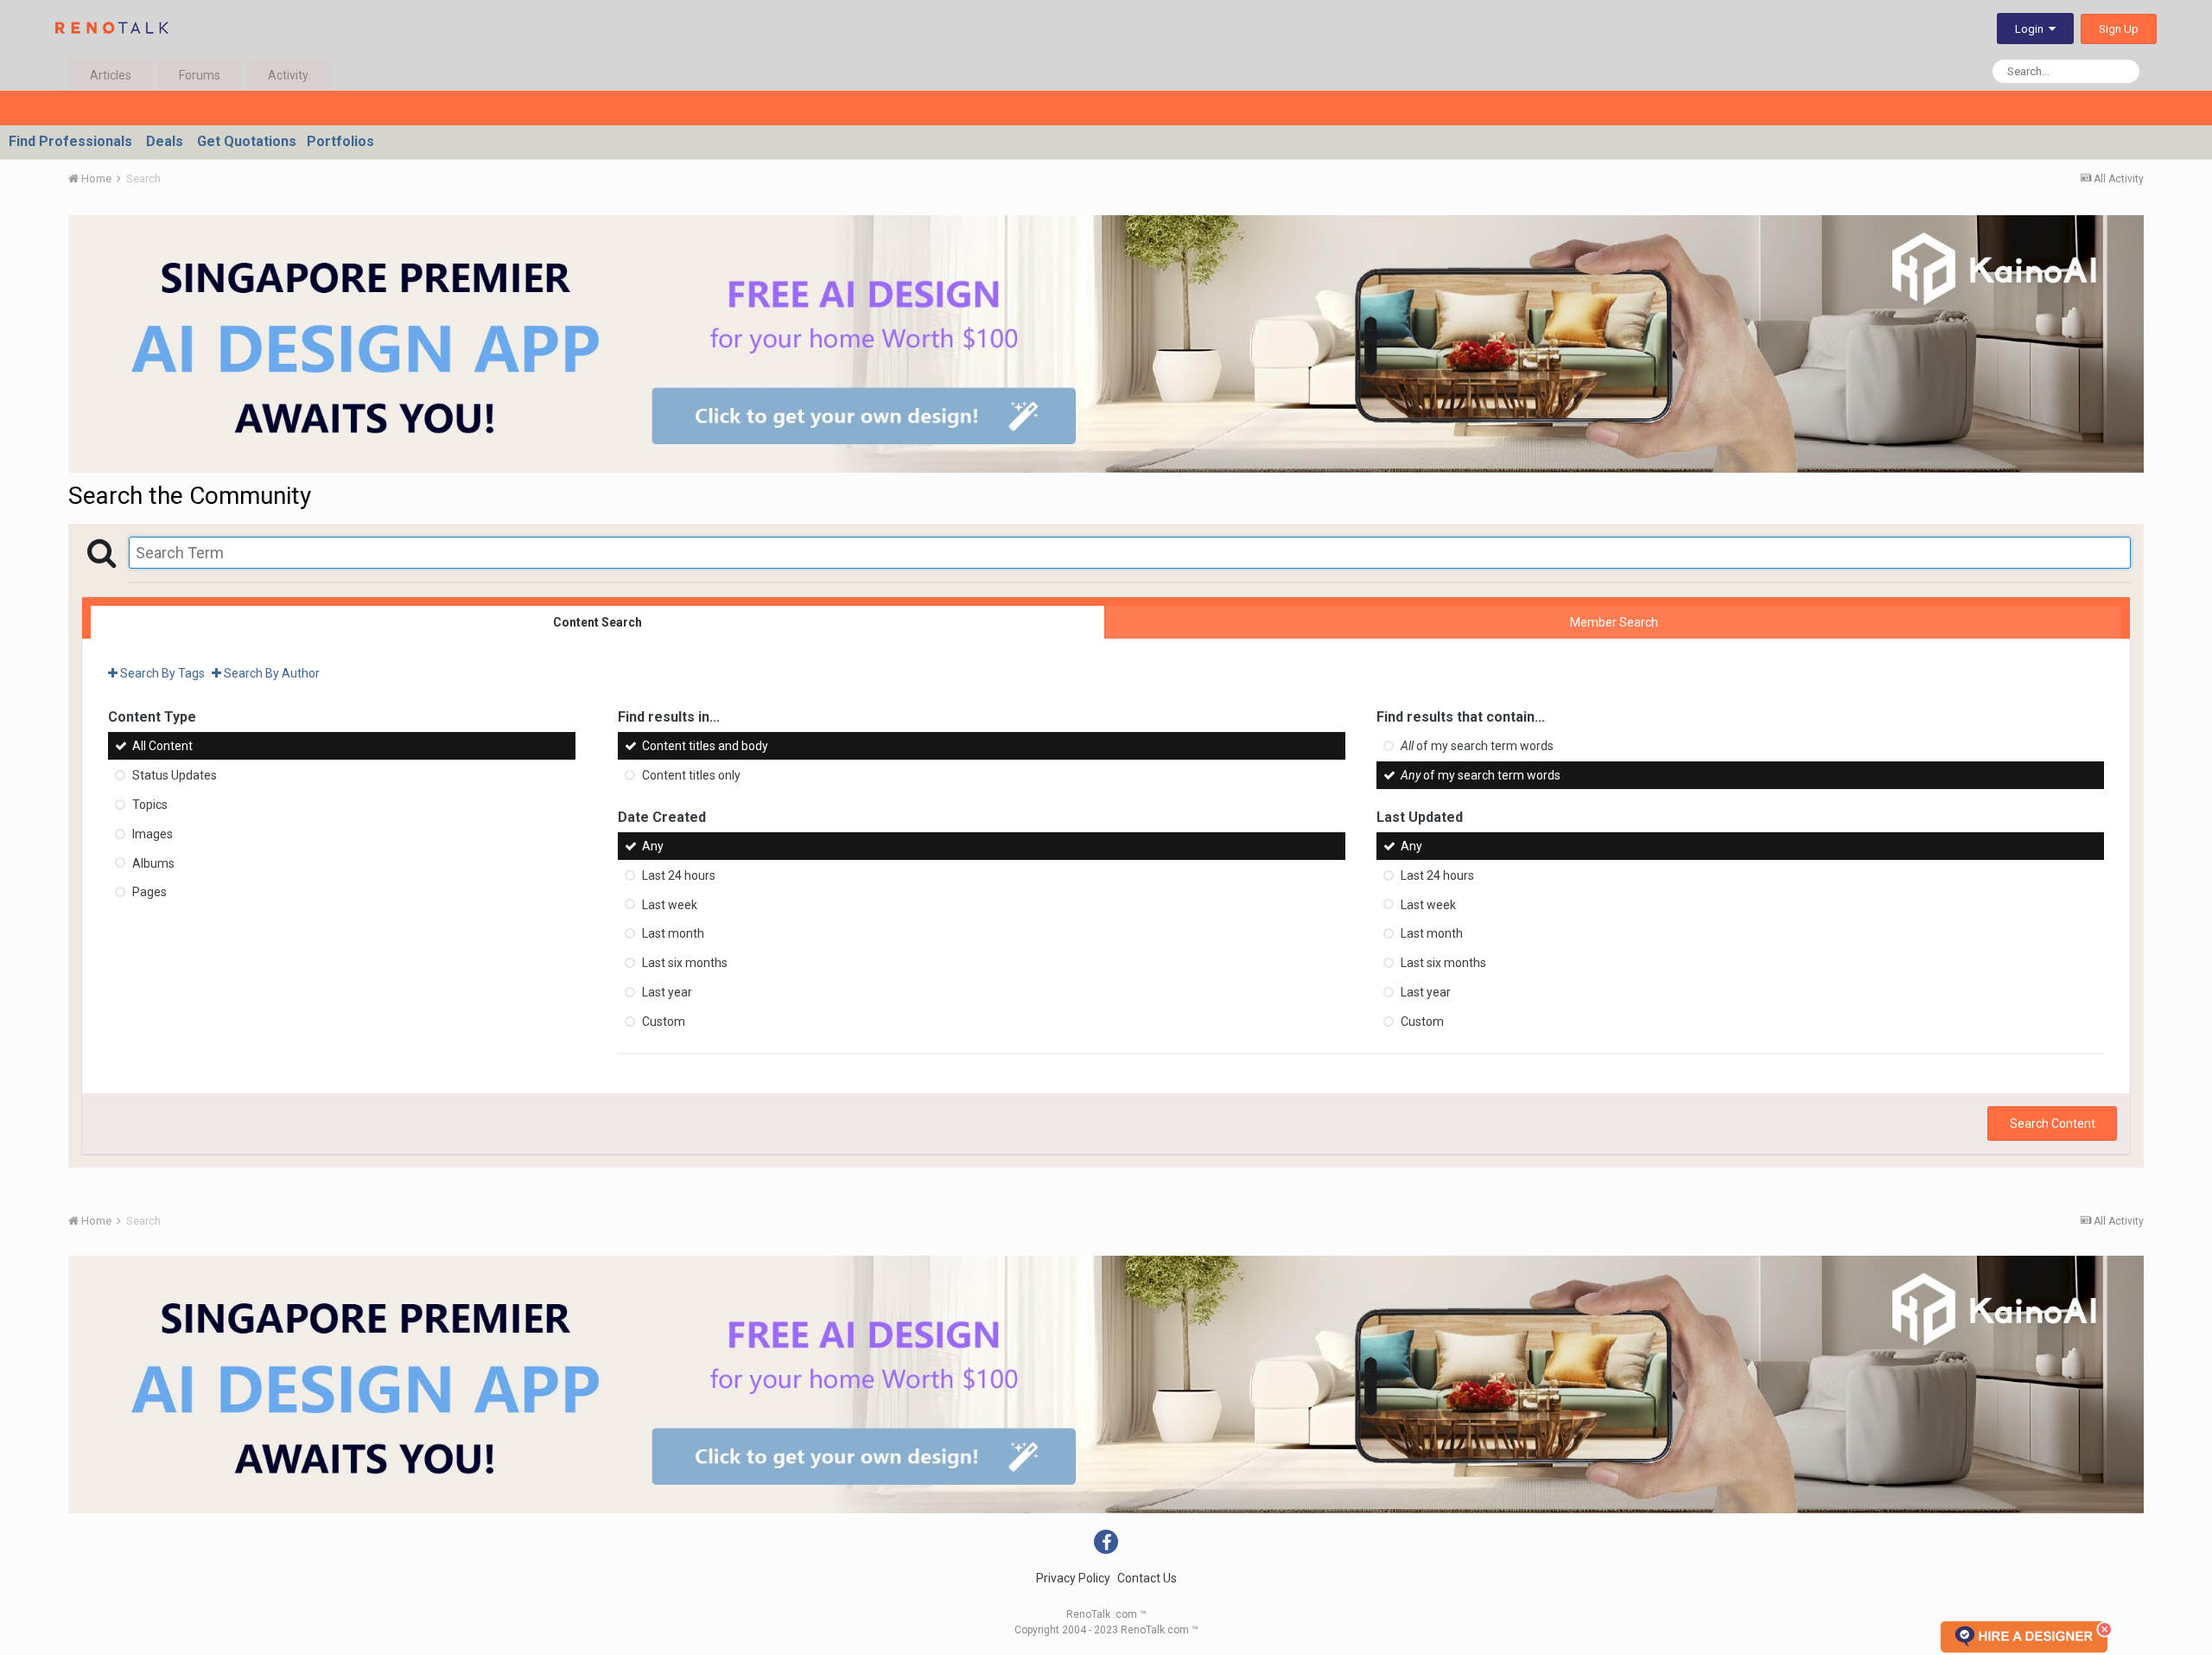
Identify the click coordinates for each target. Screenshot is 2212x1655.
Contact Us (1147, 1578)
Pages (149, 892)
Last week (670, 904)
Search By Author (270, 673)
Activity (288, 75)
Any (653, 846)
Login (2032, 29)
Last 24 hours (679, 875)
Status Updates (175, 775)
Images (153, 834)
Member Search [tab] (1614, 622)
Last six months (685, 963)
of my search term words (1477, 746)
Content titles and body (705, 746)
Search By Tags (161, 673)
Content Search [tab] (597, 622)
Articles (111, 75)
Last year (667, 992)
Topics (150, 805)
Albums (153, 863)
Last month (673, 933)
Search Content (2053, 1123)
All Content (162, 746)
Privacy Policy (1073, 1578)
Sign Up (2119, 29)
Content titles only (691, 775)
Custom (664, 1022)
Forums (200, 75)
